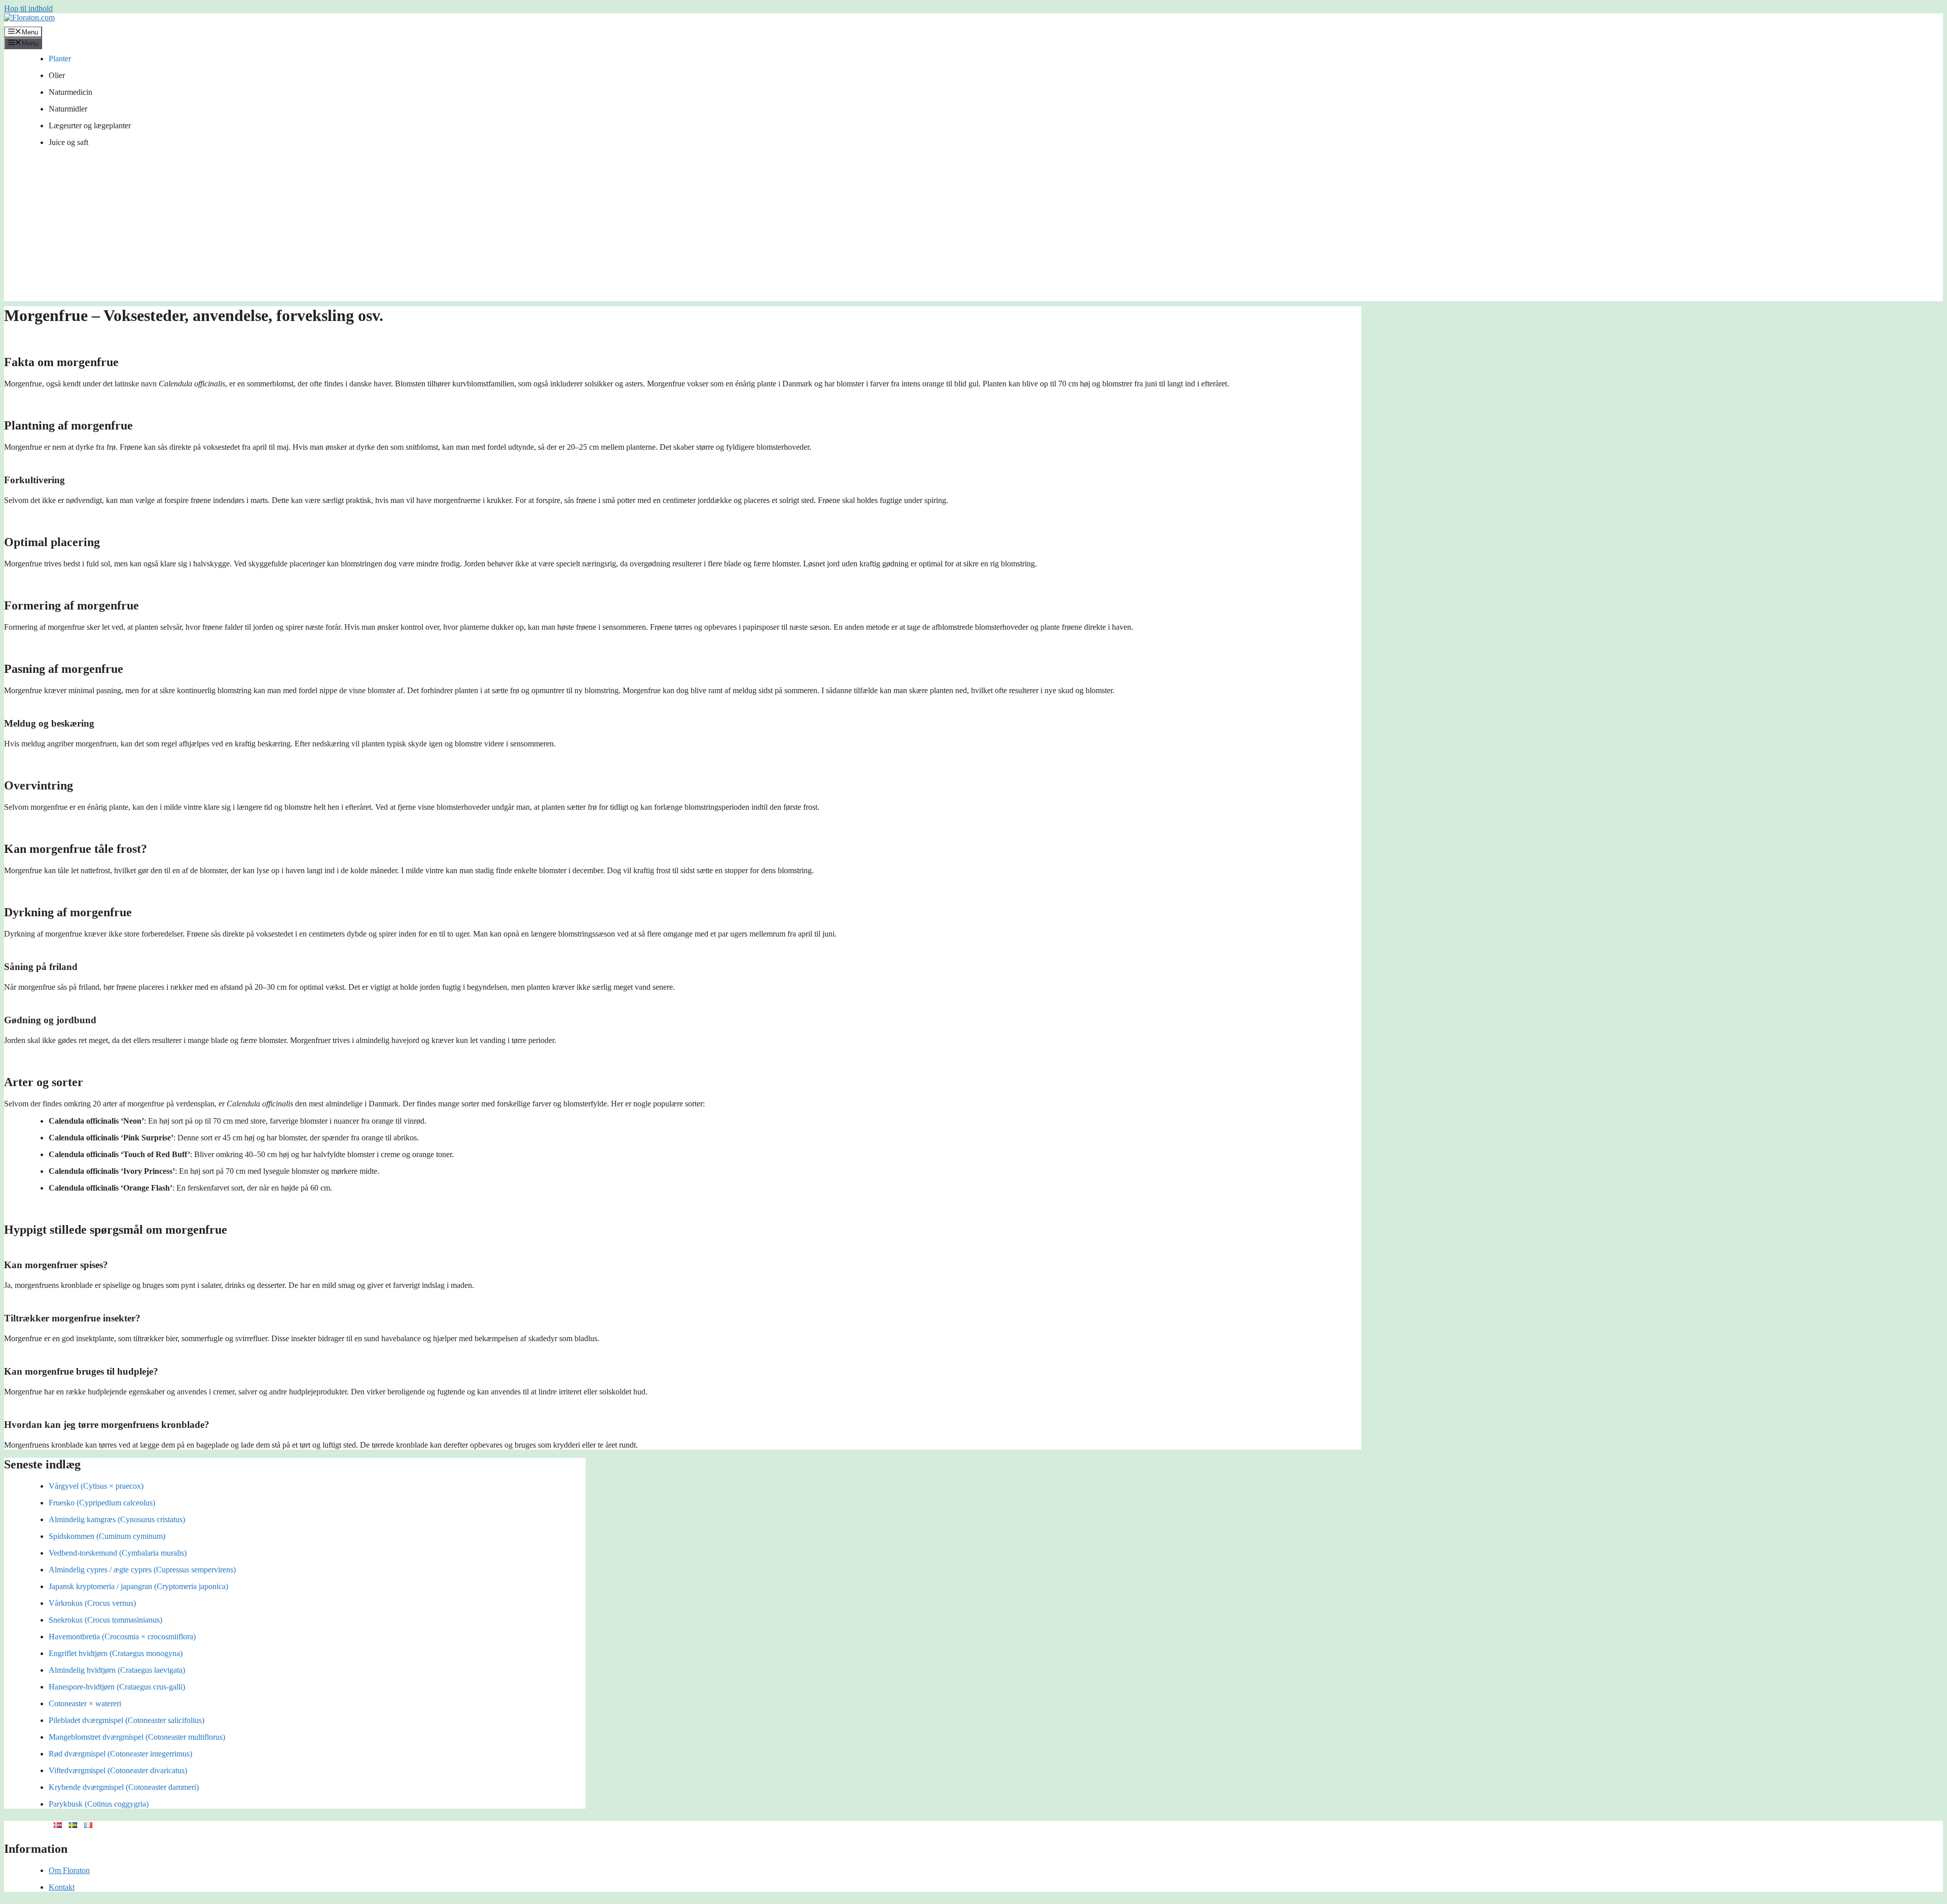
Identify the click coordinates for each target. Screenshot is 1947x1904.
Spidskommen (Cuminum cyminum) (107, 1536)
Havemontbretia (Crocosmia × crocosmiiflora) (122, 1637)
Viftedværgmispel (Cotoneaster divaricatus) (118, 1770)
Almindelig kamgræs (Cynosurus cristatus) (117, 1519)
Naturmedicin (70, 92)
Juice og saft (68, 142)
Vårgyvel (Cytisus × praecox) (96, 1486)
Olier (57, 75)
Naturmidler (68, 109)
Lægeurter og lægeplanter (90, 125)
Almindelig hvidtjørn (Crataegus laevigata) (117, 1670)
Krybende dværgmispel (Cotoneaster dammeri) (124, 1787)
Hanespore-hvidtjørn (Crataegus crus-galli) (117, 1687)
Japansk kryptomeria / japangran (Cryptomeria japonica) (138, 1586)
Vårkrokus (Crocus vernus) (92, 1603)
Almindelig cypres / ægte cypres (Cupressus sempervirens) (142, 1570)
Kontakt (62, 1887)
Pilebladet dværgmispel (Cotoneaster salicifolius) (127, 1720)
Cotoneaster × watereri (85, 1703)
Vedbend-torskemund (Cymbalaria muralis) (118, 1553)
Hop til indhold (28, 8)
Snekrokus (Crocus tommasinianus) (105, 1620)
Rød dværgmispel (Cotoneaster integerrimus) (120, 1754)
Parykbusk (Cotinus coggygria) (99, 1804)
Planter (60, 59)
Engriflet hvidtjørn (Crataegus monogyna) (116, 1653)
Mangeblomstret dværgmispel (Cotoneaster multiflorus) (137, 1737)
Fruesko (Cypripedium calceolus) (102, 1503)
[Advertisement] (974, 230)
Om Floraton (69, 1870)
